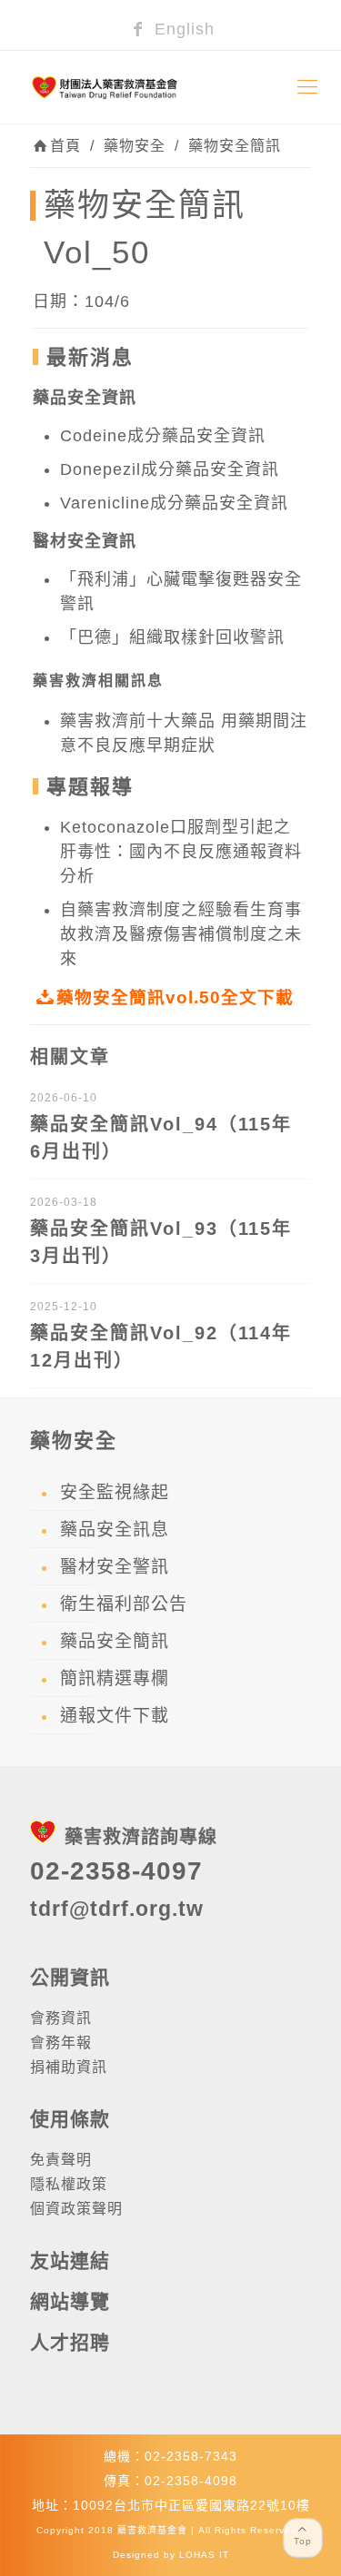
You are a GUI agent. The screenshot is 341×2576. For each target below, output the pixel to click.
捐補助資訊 (69, 2067)
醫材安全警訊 (115, 1567)
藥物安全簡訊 (235, 146)
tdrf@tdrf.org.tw (117, 1909)
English (182, 29)
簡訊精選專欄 (115, 1678)
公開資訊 (70, 1977)
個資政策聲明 (76, 2209)
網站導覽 (70, 2301)
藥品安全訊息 (115, 1530)
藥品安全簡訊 (115, 1641)
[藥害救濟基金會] (170, 87)
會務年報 (61, 2043)
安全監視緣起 (115, 1492)
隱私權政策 (69, 2184)
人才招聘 (70, 2342)
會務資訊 (61, 2018)
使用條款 (70, 2119)
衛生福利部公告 (124, 1604)
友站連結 (70, 2260)
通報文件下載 (115, 1716)
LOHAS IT (204, 2555)
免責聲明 (61, 2160)
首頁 (65, 146)
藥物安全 (135, 146)
